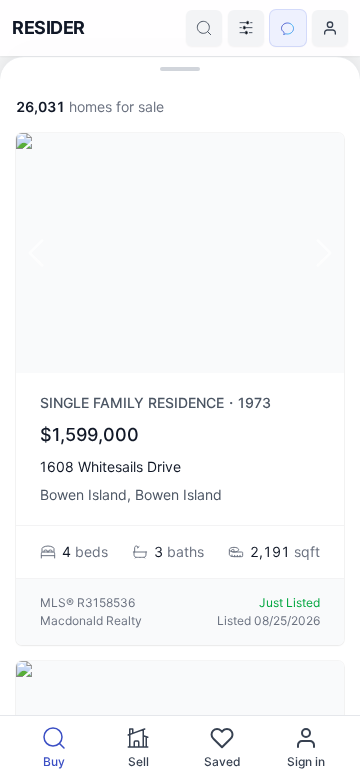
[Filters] (246, 28)
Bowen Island (83, 494)
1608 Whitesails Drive (110, 466)
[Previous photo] (36, 253)
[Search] (204, 28)
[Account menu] (330, 28)
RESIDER (48, 27)
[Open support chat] (288, 28)
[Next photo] (324, 253)
